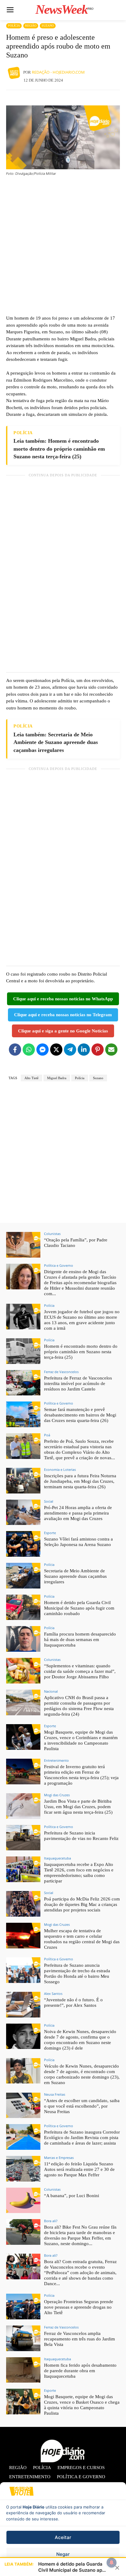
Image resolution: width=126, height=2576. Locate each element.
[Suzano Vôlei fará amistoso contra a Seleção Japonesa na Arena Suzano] (23, 1544)
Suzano (48, 26)
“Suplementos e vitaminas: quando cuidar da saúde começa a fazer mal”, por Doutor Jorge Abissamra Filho (80, 1671)
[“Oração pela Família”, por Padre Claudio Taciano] (23, 1245)
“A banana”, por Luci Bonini (72, 2196)
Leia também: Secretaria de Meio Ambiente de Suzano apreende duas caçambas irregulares (56, 742)
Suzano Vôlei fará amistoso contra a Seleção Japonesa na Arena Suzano (78, 1542)
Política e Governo (59, 1265)
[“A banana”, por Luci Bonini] (23, 2200)
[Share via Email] (111, 1050)
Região (31, 26)
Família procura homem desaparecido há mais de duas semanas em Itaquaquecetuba (80, 1640)
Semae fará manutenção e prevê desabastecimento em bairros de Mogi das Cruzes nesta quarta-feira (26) (80, 1415)
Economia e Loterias (60, 1469)
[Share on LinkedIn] (84, 1050)
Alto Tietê (31, 1078)
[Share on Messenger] (43, 1050)
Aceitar (63, 2537)
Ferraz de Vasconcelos (61, 1372)
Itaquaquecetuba (57, 1858)
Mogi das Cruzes (57, 1795)
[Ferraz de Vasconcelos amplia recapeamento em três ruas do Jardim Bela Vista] (23, 2338)
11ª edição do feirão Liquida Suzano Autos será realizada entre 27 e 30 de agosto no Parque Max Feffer (79, 2169)
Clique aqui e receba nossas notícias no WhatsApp (63, 999)
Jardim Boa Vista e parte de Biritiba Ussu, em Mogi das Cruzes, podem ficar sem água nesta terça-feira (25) (78, 1807)
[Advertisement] (63, 245)
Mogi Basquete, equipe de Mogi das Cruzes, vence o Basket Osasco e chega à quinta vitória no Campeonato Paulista (82, 2405)
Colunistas (52, 1234)
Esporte (50, 1533)
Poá (47, 1435)
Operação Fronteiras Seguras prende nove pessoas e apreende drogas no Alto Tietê (79, 2307)
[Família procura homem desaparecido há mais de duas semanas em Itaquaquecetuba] (23, 1639)
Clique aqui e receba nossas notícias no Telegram (63, 1015)
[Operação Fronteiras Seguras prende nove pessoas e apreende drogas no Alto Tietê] (23, 2307)
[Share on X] (56, 1050)
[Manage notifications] (112, 2563)
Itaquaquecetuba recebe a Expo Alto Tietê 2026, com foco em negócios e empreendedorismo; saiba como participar (79, 1873)
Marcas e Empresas (59, 2158)
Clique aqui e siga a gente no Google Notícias (63, 1031)
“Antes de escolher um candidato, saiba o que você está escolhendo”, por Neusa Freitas (82, 2106)
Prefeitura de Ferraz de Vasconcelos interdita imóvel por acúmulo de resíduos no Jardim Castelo (78, 1383)
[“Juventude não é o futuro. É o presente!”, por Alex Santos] (23, 2005)
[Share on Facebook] (15, 1050)
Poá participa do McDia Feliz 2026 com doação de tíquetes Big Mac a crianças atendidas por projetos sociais (82, 1904)
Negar (63, 2554)
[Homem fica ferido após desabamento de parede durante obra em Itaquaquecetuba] (23, 2370)
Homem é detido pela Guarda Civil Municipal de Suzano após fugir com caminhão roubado (79, 1608)
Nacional (51, 1691)
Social (49, 1501)
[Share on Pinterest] (98, 1050)
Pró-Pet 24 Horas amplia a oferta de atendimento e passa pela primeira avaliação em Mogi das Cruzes (78, 1513)
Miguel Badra (57, 1078)
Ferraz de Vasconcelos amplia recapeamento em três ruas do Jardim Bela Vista (80, 2339)
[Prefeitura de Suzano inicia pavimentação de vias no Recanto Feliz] (23, 1838)
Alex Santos (53, 1993)
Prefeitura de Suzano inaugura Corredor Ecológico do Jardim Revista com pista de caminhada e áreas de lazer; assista (82, 2138)
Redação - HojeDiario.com (58, 72)
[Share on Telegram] (70, 1050)
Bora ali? (51, 2221)
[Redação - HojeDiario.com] (15, 72)
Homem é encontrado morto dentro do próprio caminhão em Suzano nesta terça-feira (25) (81, 1352)
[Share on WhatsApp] (29, 1050)
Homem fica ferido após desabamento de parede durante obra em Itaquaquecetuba (80, 2371)
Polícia (14, 26)
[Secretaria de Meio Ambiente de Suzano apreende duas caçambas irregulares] (23, 1576)
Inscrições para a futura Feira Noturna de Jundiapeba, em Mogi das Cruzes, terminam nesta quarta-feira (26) (80, 1481)
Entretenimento (56, 1760)
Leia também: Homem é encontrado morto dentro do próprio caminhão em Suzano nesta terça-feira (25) (59, 449)
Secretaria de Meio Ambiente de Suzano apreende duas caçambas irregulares (75, 1576)
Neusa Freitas (55, 2094)
